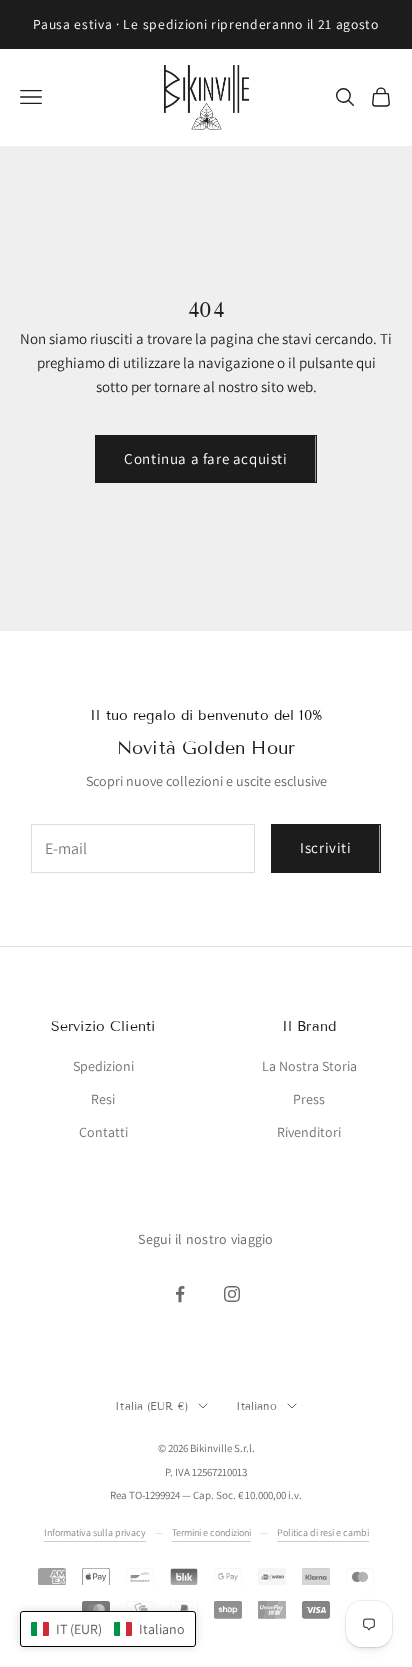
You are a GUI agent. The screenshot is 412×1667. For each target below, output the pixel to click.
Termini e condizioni (211, 1532)
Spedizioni (103, 1066)
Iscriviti (325, 847)
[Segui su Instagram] (232, 1294)
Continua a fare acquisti (205, 458)
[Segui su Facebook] (180, 1294)
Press (309, 1099)
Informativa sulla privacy (95, 1532)
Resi (103, 1099)
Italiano (256, 1406)
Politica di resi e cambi (323, 1532)
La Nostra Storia (309, 1066)
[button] (108, 1629)
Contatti (103, 1132)
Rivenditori (309, 1132)
